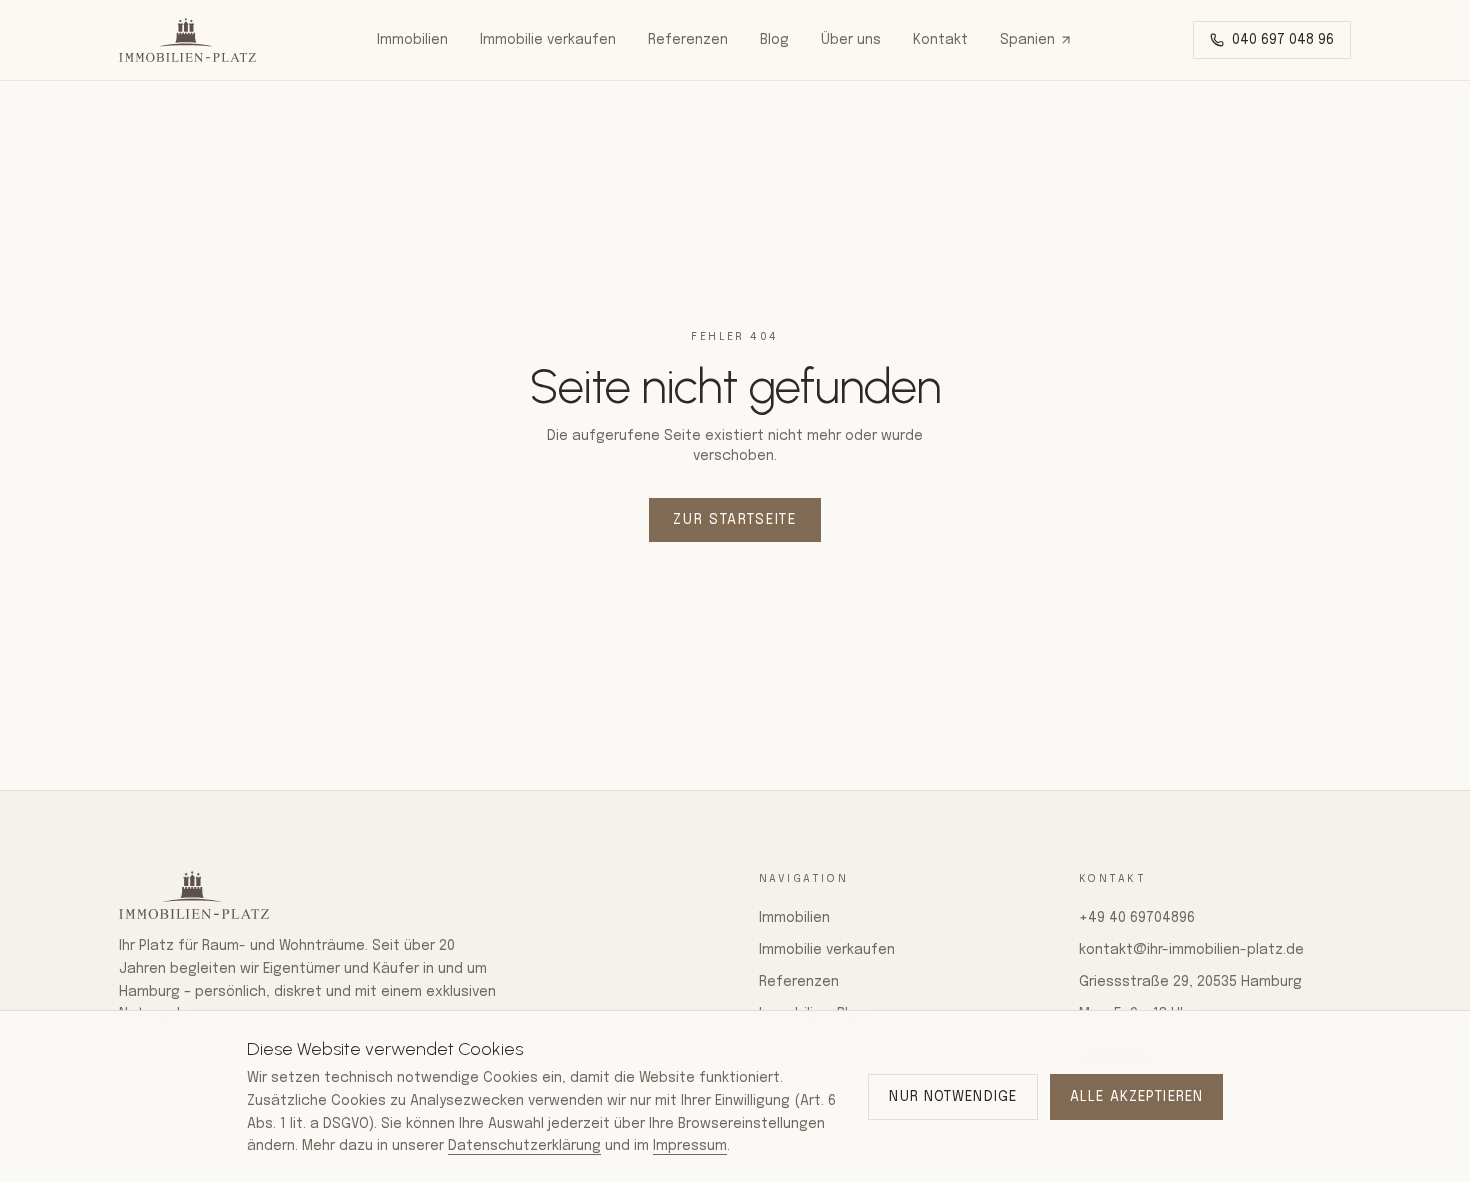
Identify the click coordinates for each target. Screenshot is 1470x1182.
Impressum (690, 1146)
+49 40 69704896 (1137, 918)
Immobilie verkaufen (548, 40)
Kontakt (940, 40)
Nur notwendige (953, 1097)
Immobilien (412, 40)
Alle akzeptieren (1136, 1097)
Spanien (1027, 40)
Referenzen (688, 40)
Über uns (851, 40)
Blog (774, 40)
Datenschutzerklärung (524, 1146)
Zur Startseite (735, 520)
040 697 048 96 (1283, 40)
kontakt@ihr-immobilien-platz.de (1191, 950)
